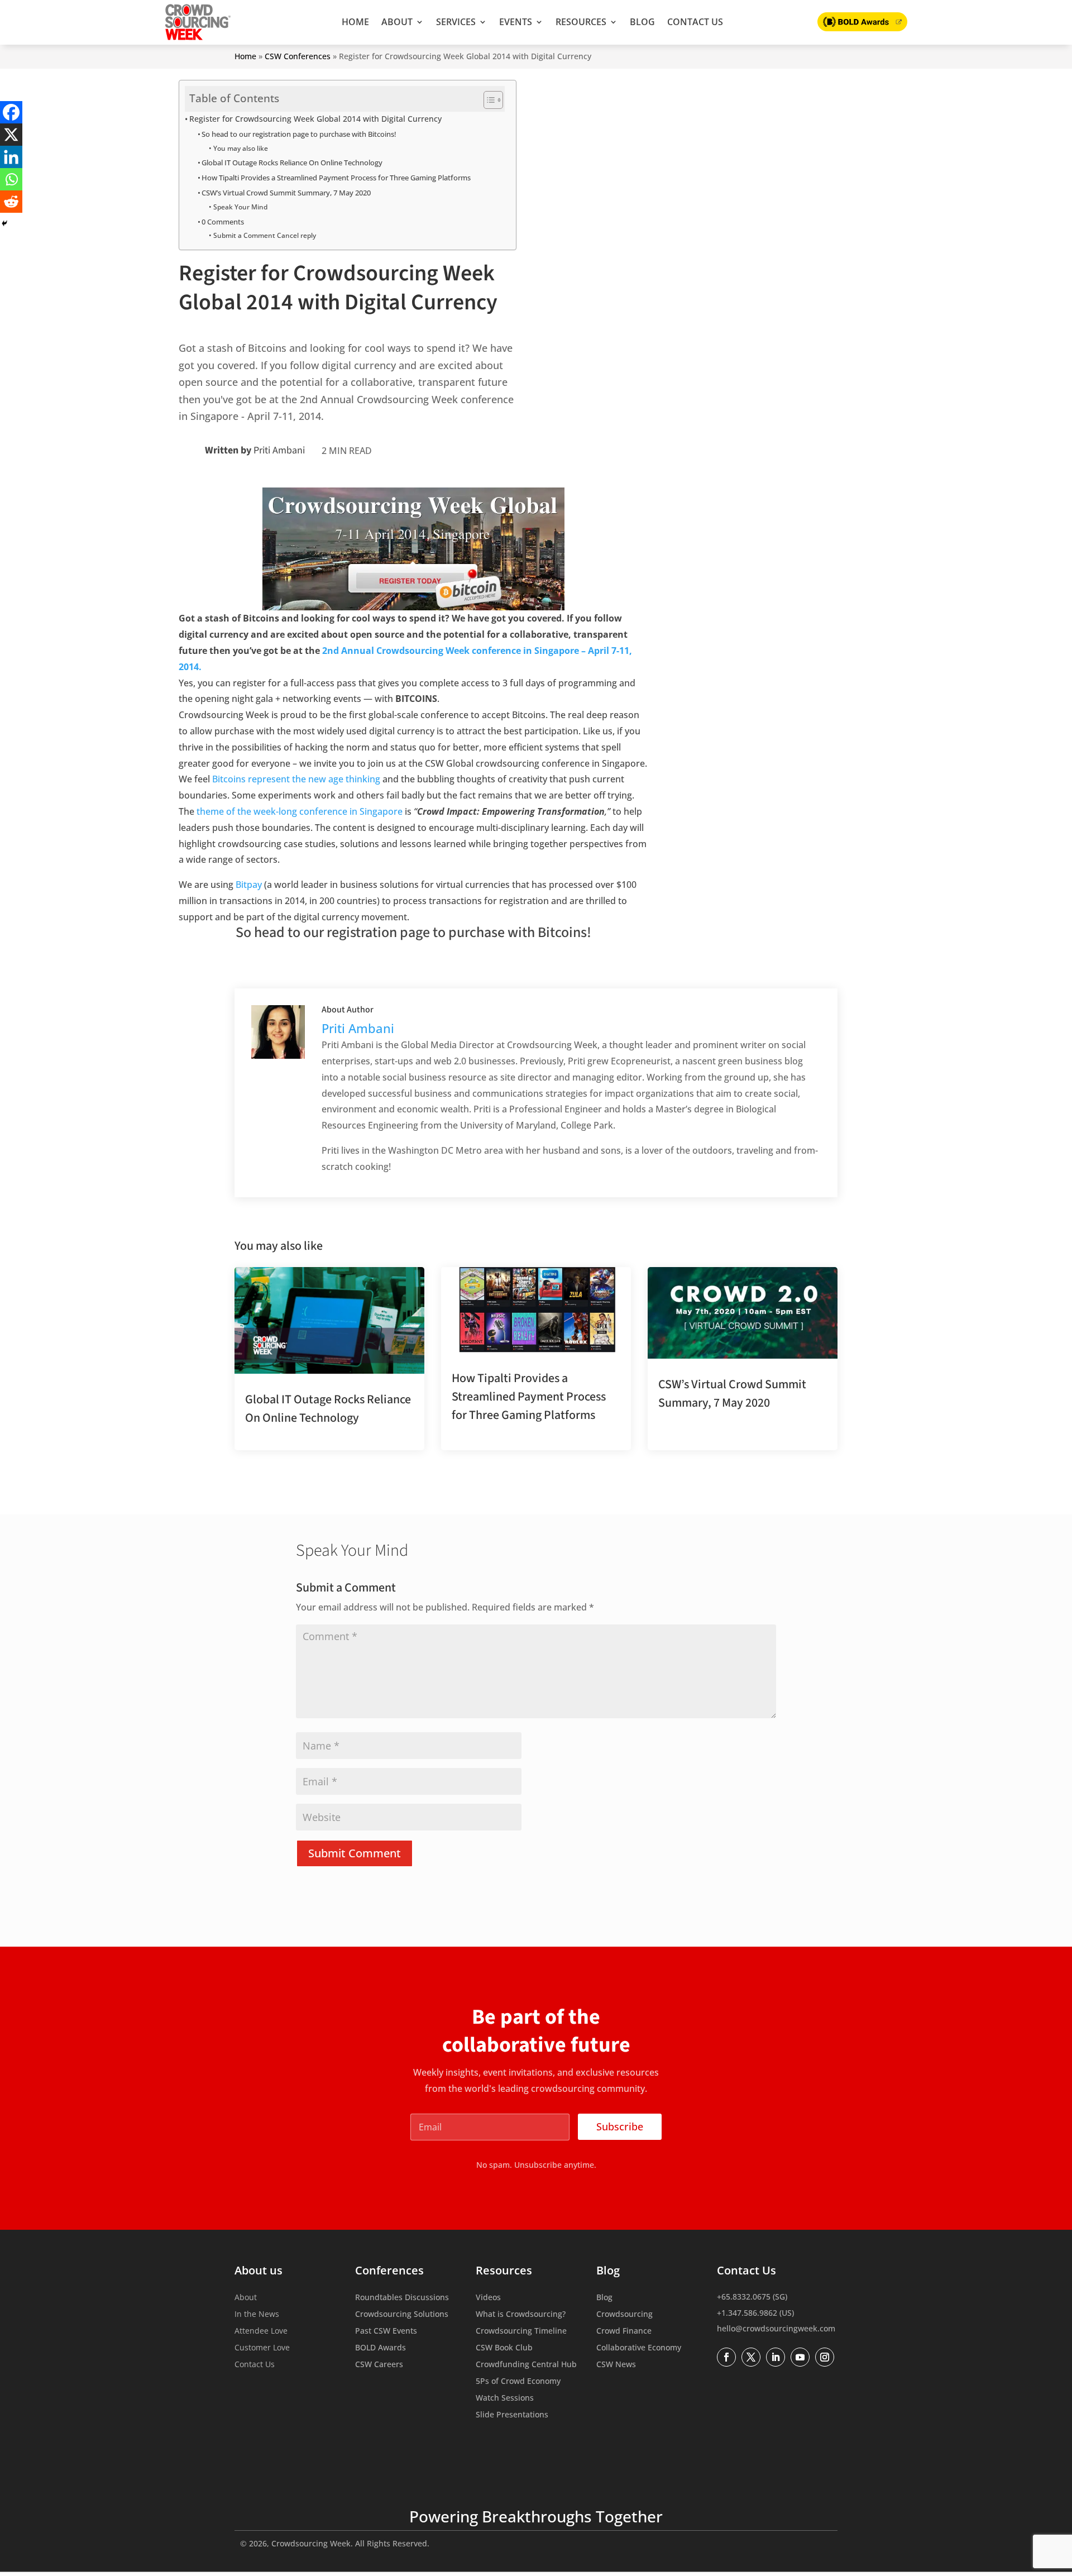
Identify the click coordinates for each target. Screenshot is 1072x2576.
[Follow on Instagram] (825, 2357)
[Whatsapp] (11, 179)
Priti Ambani (279, 450)
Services (456, 22)
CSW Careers (379, 2365)
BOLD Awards (381, 2348)
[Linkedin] (11, 157)
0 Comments (223, 222)
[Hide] (4, 223)
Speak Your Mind (240, 207)
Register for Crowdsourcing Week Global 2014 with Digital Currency (315, 119)
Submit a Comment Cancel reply (264, 235)
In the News (257, 2315)
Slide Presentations (512, 2415)
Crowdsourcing (624, 2315)
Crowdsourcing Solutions (402, 2315)
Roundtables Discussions (402, 2298)
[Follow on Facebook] (726, 2357)
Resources (581, 22)
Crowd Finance (624, 2331)
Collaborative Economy (639, 2348)
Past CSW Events (386, 2331)
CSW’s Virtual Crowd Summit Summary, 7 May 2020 (286, 193)
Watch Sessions (505, 2398)
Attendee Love (261, 2331)
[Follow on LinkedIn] (776, 2357)
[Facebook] (11, 112)
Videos (488, 2298)
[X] (11, 135)
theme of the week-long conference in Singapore (300, 811)
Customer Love (262, 2348)
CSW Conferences (298, 56)
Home (355, 22)
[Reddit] (11, 202)
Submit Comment (355, 1853)
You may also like (240, 148)
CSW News (616, 2365)
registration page (378, 932)
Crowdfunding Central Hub (526, 2365)
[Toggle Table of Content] (488, 100)
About (397, 22)
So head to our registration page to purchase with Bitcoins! (299, 134)
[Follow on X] (751, 2357)
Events (516, 22)
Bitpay (249, 885)
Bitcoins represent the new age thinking (296, 779)
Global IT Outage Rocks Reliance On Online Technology (292, 163)
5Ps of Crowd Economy (518, 2382)
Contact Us (695, 22)
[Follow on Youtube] (800, 2357)
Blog (642, 22)
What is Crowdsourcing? (521, 2315)
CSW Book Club (504, 2348)
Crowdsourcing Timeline (521, 2331)
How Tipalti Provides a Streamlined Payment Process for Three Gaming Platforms (336, 178)
